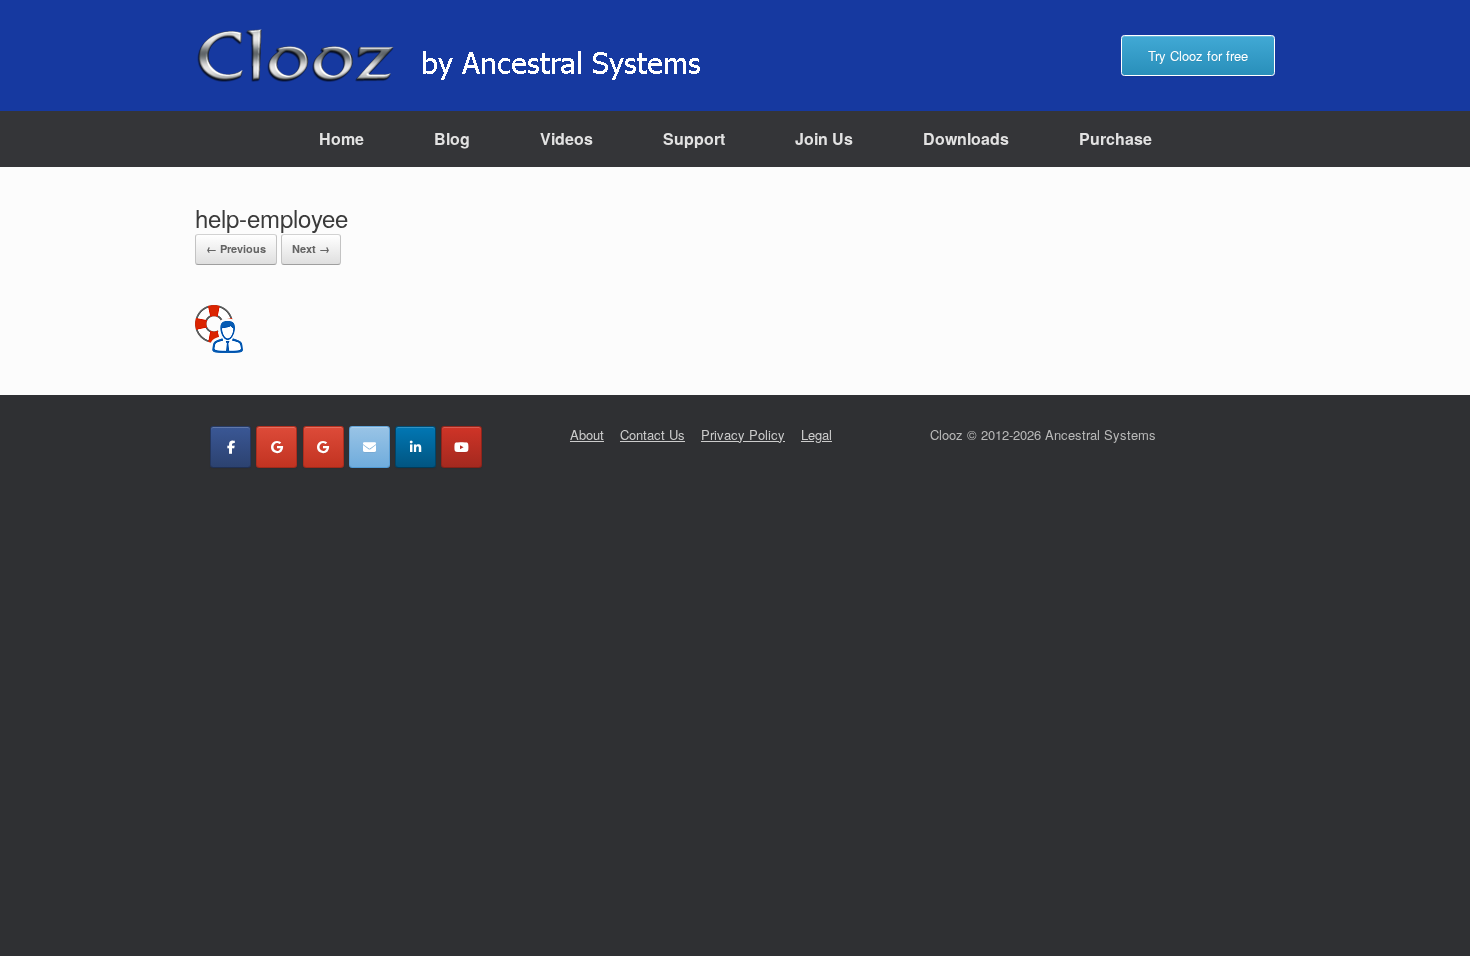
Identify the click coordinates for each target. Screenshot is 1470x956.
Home (341, 138)
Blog (452, 138)
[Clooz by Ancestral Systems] (461, 55)
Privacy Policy (743, 434)
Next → (311, 248)
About (587, 434)
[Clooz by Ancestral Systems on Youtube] (461, 447)
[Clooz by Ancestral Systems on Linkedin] (415, 447)
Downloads (966, 138)
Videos (566, 138)
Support (694, 138)
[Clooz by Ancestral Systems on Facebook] (230, 447)
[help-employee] (219, 345)
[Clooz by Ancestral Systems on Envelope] (369, 447)
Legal (816, 434)
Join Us (824, 138)
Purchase (1115, 138)
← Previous (236, 248)
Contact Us (652, 434)
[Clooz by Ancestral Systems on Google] (276, 447)
